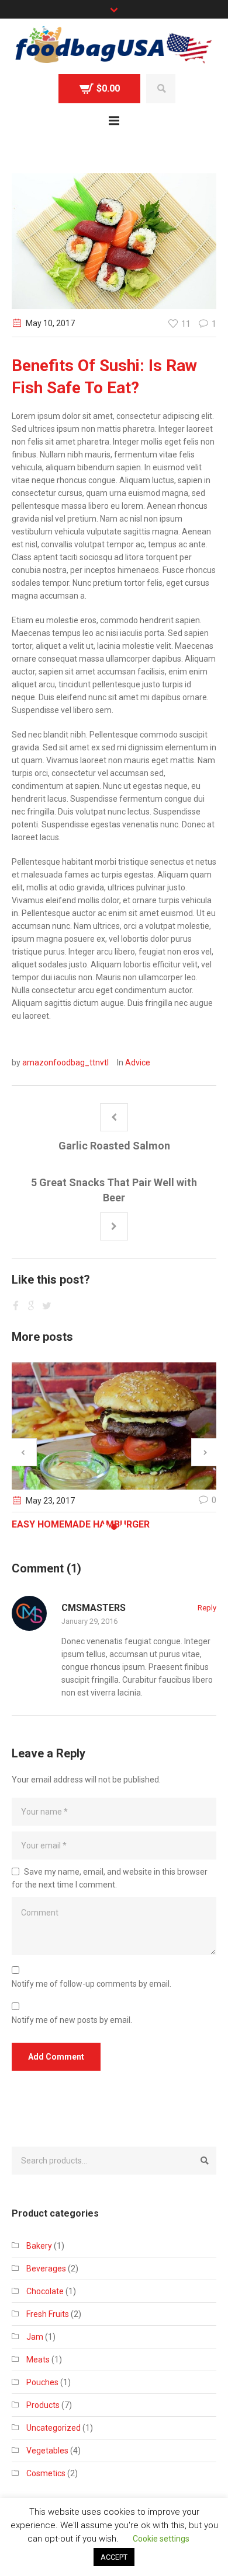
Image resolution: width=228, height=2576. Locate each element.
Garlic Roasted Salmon (114, 1146)
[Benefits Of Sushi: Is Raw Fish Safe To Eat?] (114, 240)
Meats (38, 2360)
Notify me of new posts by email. (72, 2020)
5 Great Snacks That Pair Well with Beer (114, 1190)
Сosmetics (46, 2473)
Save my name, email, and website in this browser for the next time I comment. (110, 1878)
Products (43, 2405)
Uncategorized (53, 2428)
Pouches (42, 2382)
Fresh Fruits (48, 2314)
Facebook (18, 1305)
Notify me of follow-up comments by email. (91, 1984)
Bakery (39, 2246)
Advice (138, 1062)
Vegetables (47, 2451)
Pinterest (47, 1305)
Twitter (32, 1305)
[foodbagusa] (114, 46)
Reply (207, 1608)
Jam (35, 2337)
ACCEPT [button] (114, 2557)
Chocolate (45, 2291)
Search (161, 89)
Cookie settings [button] (161, 2539)
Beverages (46, 2269)
